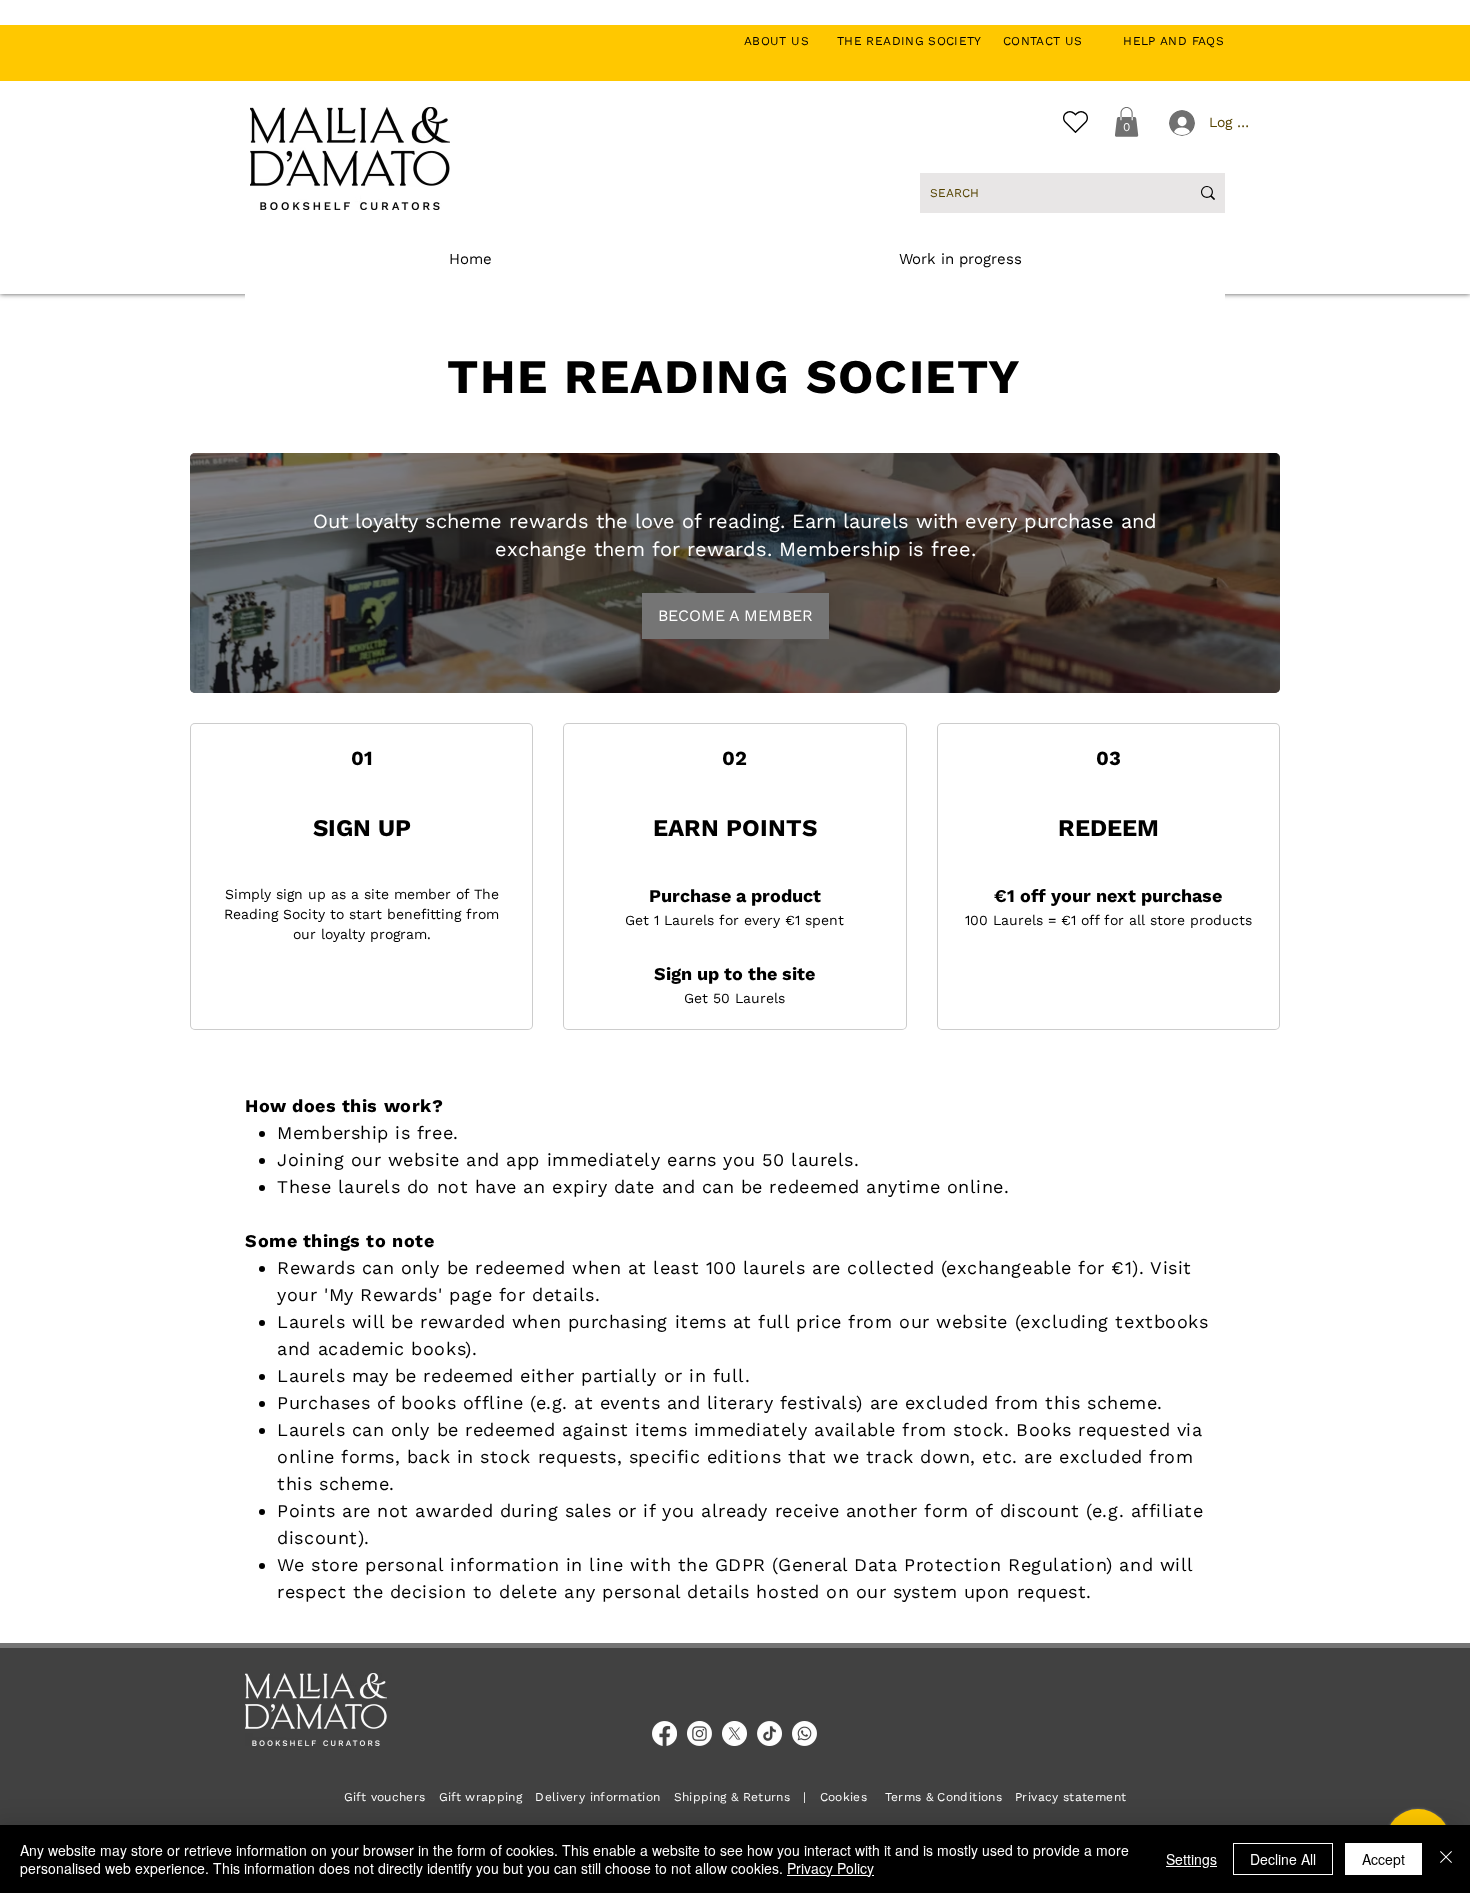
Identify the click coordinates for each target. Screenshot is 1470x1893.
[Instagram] (699, 1733)
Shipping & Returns (732, 1797)
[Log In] (1180, 123)
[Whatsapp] (804, 1733)
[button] (1126, 122)
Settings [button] (1191, 1859)
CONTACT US (1053, 41)
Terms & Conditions (943, 1797)
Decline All (1283, 1859)
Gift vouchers (391, 1797)
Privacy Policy (830, 1868)
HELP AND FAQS (1173, 41)
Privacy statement (1070, 1797)
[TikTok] (769, 1733)
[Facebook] (664, 1733)
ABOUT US (787, 41)
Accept (1383, 1859)
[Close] (1446, 1859)
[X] (734, 1733)
